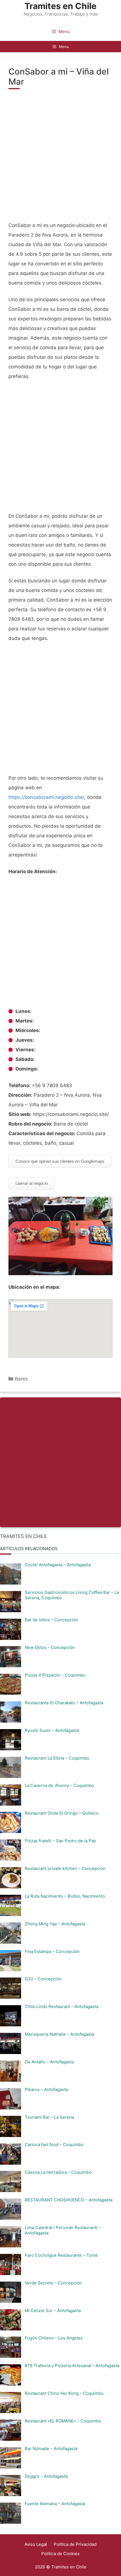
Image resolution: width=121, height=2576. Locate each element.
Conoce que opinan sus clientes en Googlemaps (60, 1161)
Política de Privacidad (75, 2544)
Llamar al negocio (32, 1183)
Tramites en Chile (60, 6)
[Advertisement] (60, 158)
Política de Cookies (60, 2554)
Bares (21, 1379)
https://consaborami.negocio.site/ (46, 797)
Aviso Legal (36, 2544)
